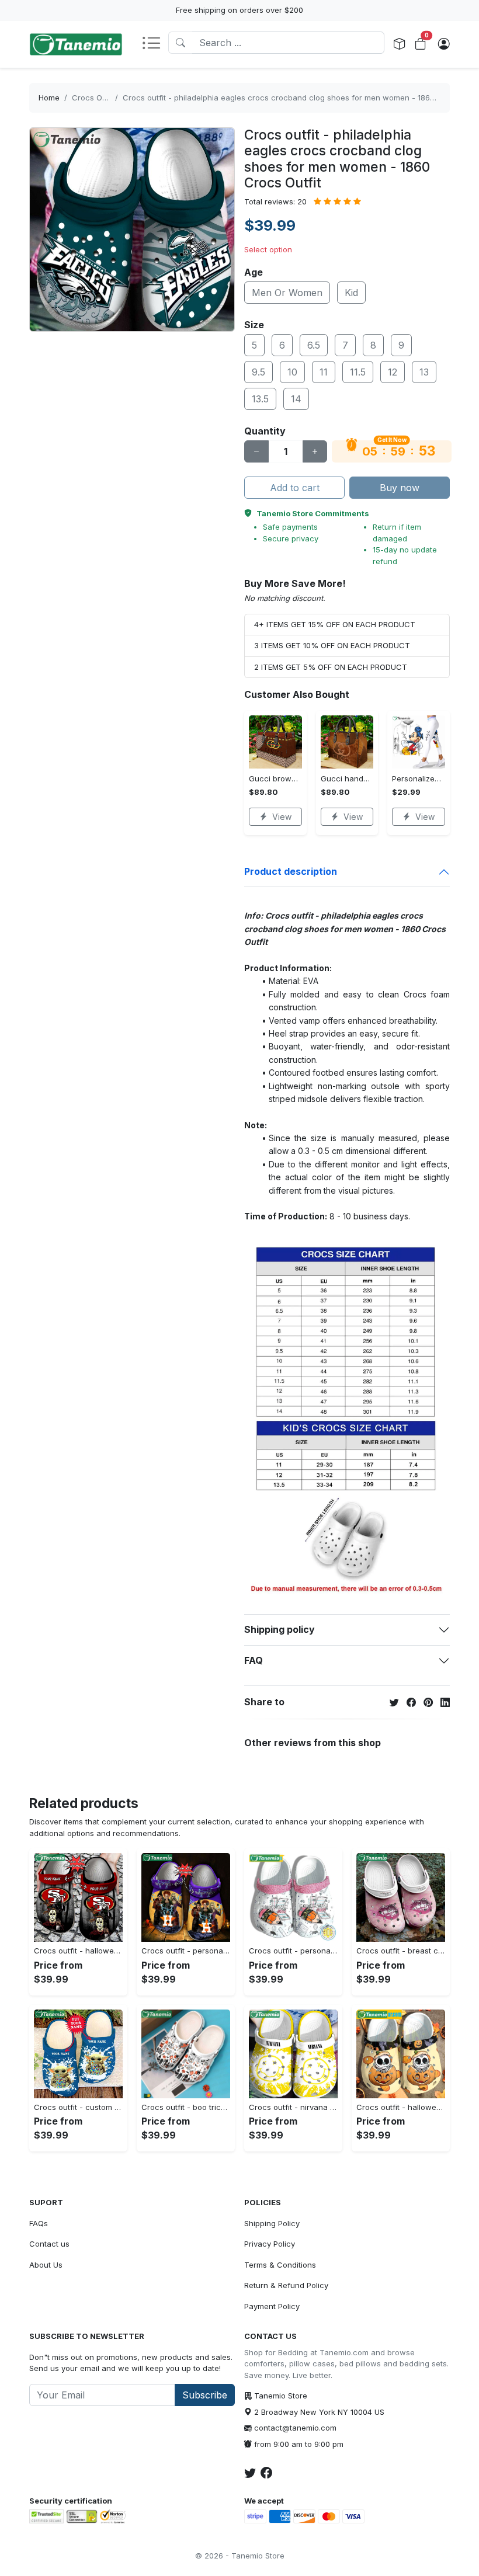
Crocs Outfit (94, 98)
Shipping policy (280, 1629)
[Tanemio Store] (76, 44)
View (282, 817)
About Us (46, 2265)
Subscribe (205, 2395)
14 (296, 399)
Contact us (49, 2244)
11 (324, 372)
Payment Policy (272, 2306)
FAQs (39, 2223)
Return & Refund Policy (286, 2285)
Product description (291, 871)
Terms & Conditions (280, 2265)
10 (292, 372)
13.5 (260, 399)
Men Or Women (287, 293)
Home (49, 98)
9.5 (258, 372)
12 (393, 372)
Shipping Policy (272, 2223)
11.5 (358, 372)
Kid (351, 293)
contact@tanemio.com (295, 2428)
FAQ (254, 1660)
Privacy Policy (270, 2244)
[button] (155, 44)
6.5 (314, 345)
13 (424, 372)
